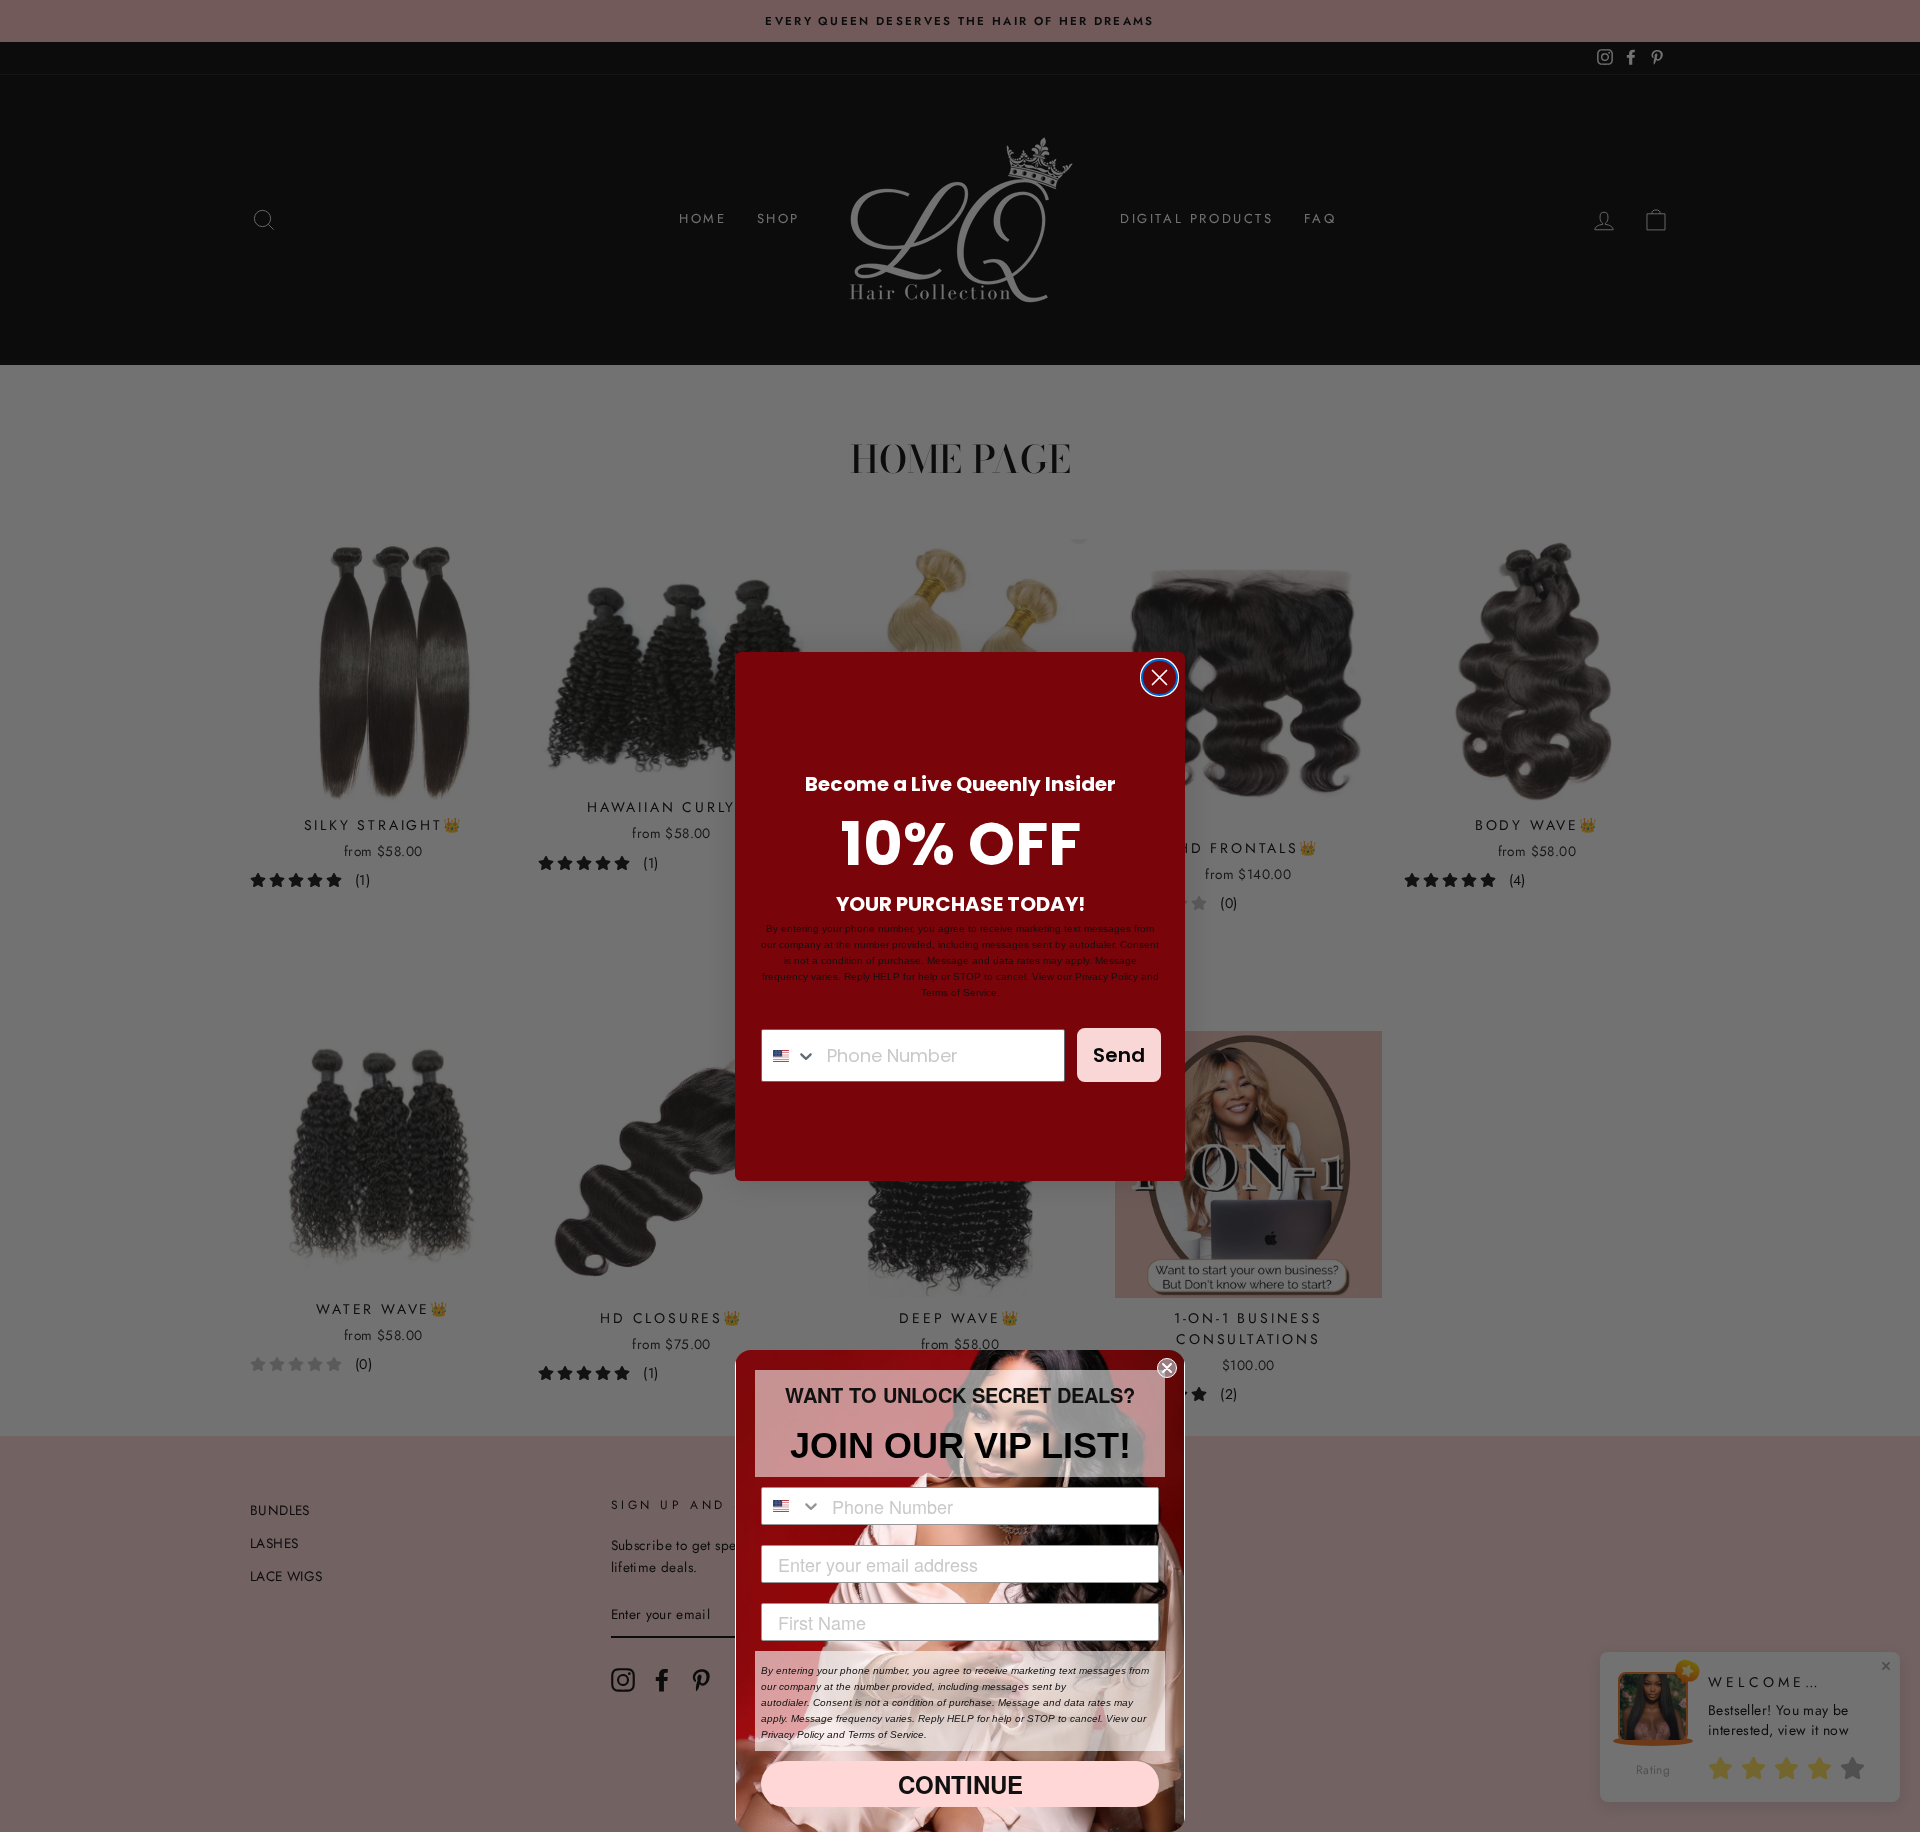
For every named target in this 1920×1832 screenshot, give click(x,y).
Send (1119, 1055)
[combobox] (789, 1055)
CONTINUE (960, 1784)
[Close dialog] (1159, 677)
